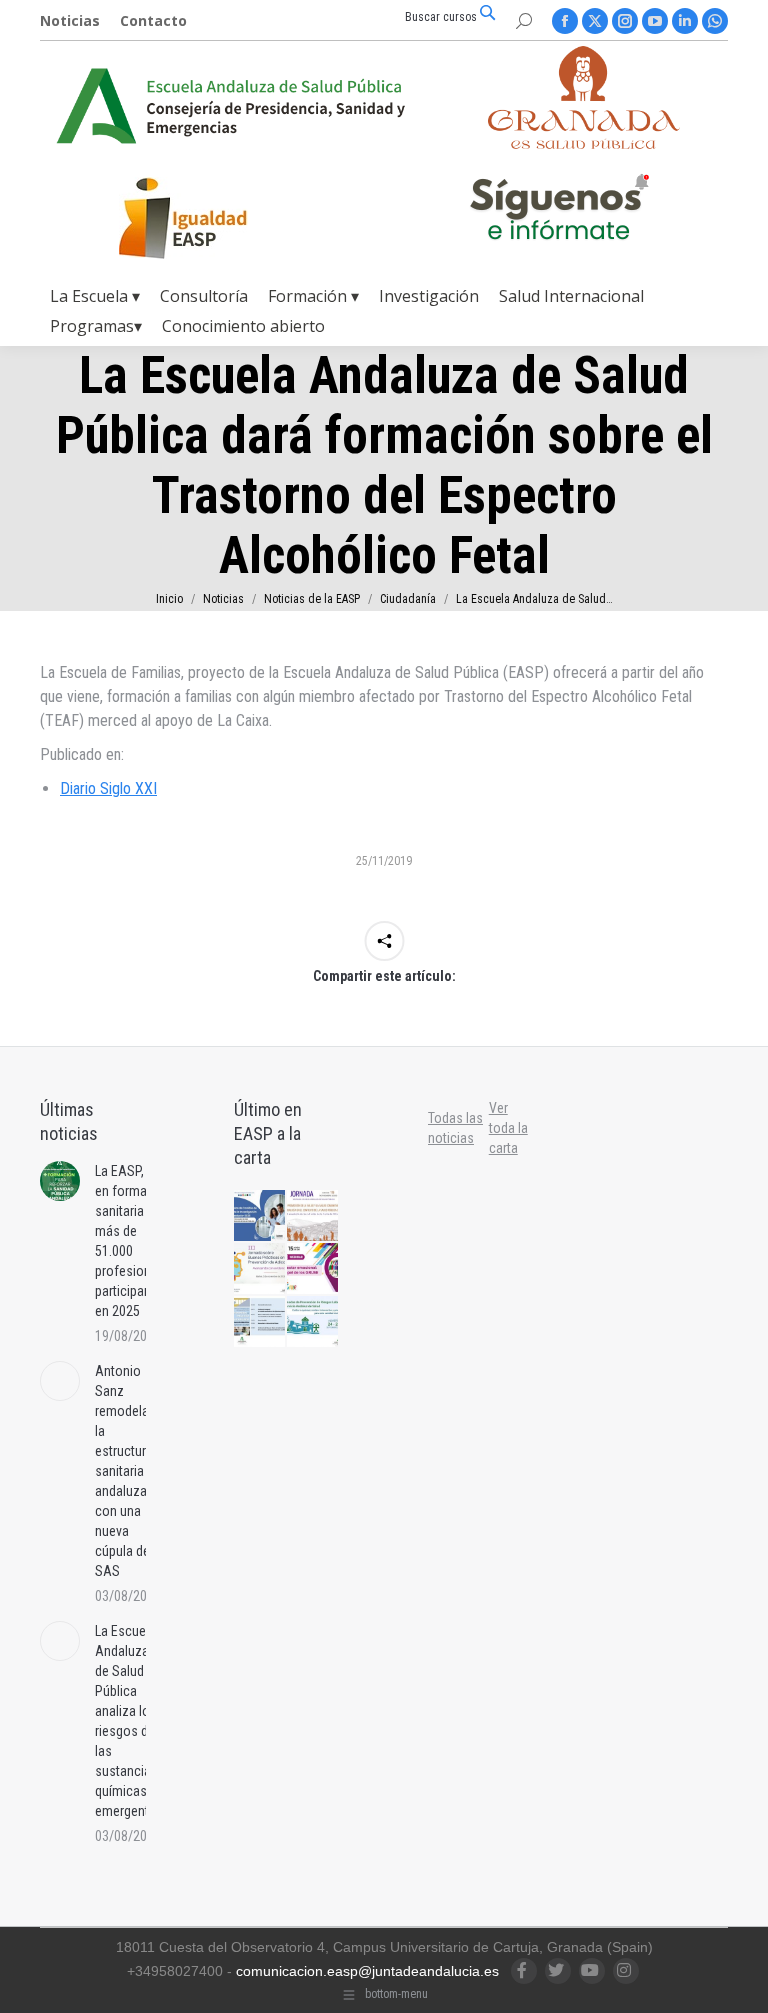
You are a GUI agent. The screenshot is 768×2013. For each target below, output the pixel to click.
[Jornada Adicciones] (260, 1269)
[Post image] (60, 1181)
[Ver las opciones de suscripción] (559, 211)
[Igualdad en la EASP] (215, 218)
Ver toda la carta (508, 1128)
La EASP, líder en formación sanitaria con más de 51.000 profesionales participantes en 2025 (135, 1241)
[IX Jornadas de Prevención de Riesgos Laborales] (313, 1322)
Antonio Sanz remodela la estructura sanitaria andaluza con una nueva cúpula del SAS (124, 1471)
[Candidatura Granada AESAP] (584, 143)
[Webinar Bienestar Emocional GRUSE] (313, 1269)
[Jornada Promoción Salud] (313, 1216)
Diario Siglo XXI (108, 788)
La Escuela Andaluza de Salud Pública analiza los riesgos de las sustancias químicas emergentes (129, 1721)
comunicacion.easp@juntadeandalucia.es (367, 1971)
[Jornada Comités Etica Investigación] (260, 1216)
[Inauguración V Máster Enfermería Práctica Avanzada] (260, 1322)
